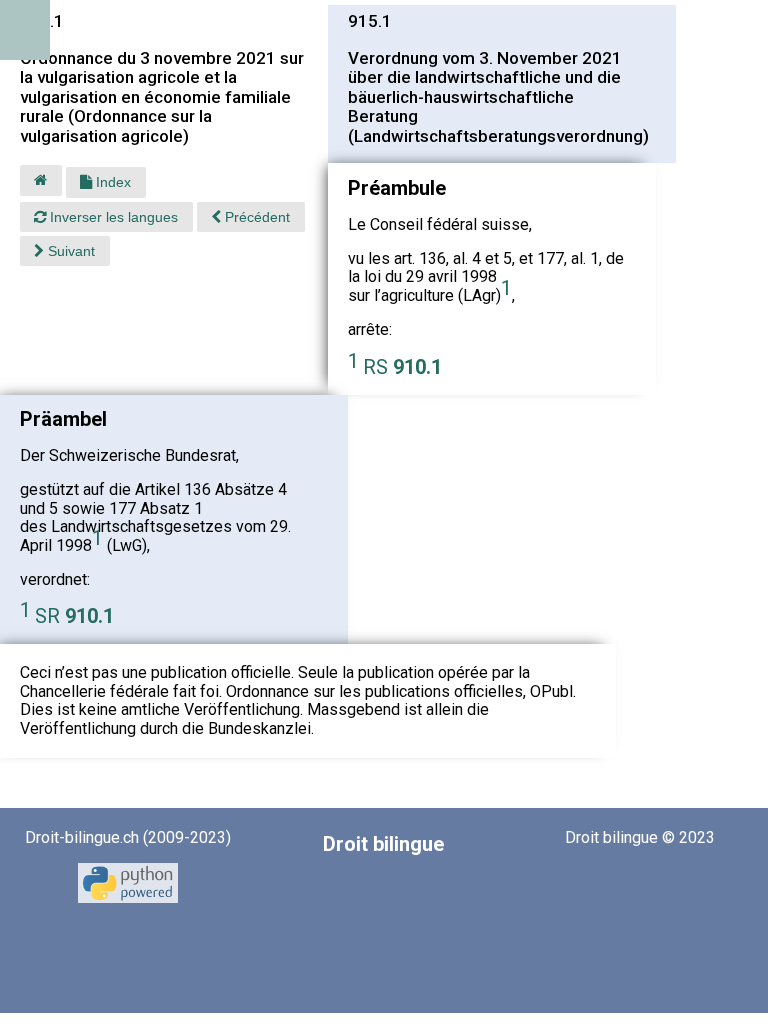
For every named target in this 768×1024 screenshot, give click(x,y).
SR (74, 616)
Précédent (255, 217)
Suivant (69, 251)
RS (402, 367)
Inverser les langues (112, 217)
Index (111, 182)
